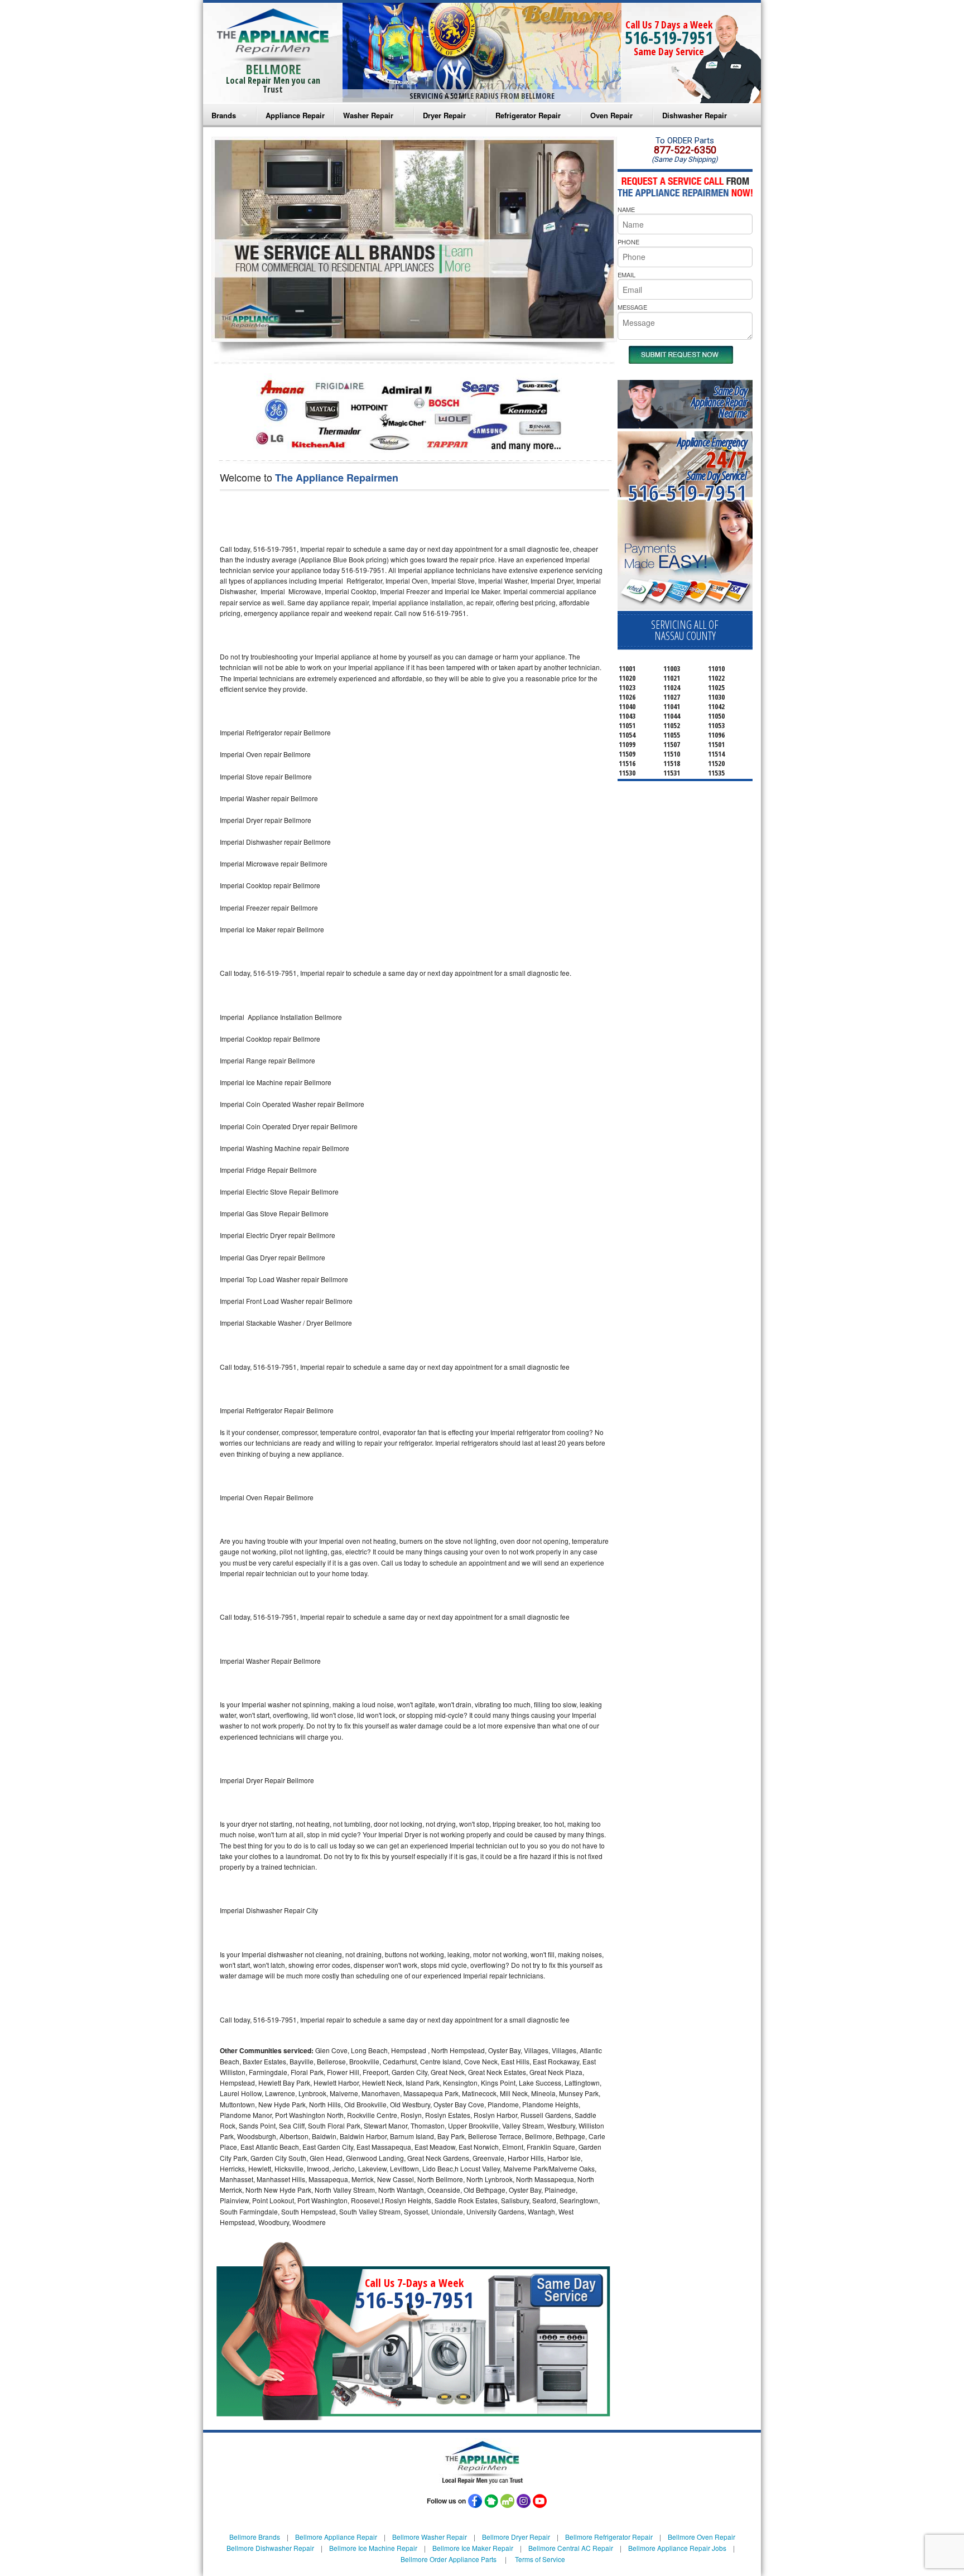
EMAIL (626, 275)
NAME (626, 209)
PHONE (628, 242)
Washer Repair (368, 115)
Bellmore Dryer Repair (516, 2537)
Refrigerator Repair (528, 115)
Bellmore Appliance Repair (336, 2537)
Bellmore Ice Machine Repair (373, 2548)
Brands (224, 115)
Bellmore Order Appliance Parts (449, 2559)
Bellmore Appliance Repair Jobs (677, 2548)
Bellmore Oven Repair (702, 2537)
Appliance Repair (295, 115)
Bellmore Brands (255, 2537)
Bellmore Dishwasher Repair (270, 2548)
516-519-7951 (669, 38)
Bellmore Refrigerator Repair (609, 2537)
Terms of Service (540, 2559)
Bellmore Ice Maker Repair (473, 2548)
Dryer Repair (444, 115)
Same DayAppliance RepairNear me (719, 402)
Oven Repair (611, 115)
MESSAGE (632, 307)
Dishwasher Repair (695, 115)
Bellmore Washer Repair (430, 2537)
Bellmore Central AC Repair (571, 2548)
